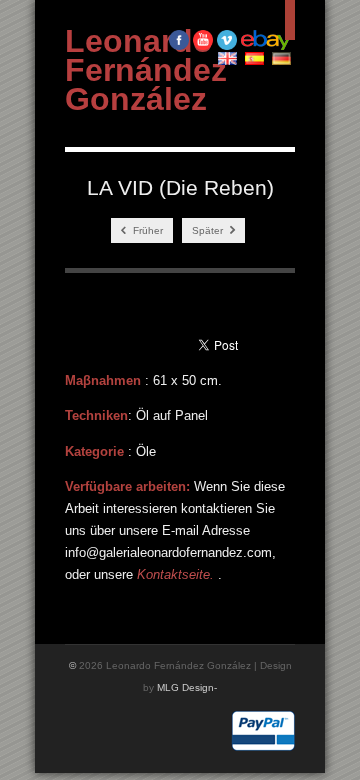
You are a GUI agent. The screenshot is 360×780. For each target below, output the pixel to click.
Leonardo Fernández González (146, 70)
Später (209, 230)
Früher (146, 230)
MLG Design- (187, 687)
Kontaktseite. (177, 574)
